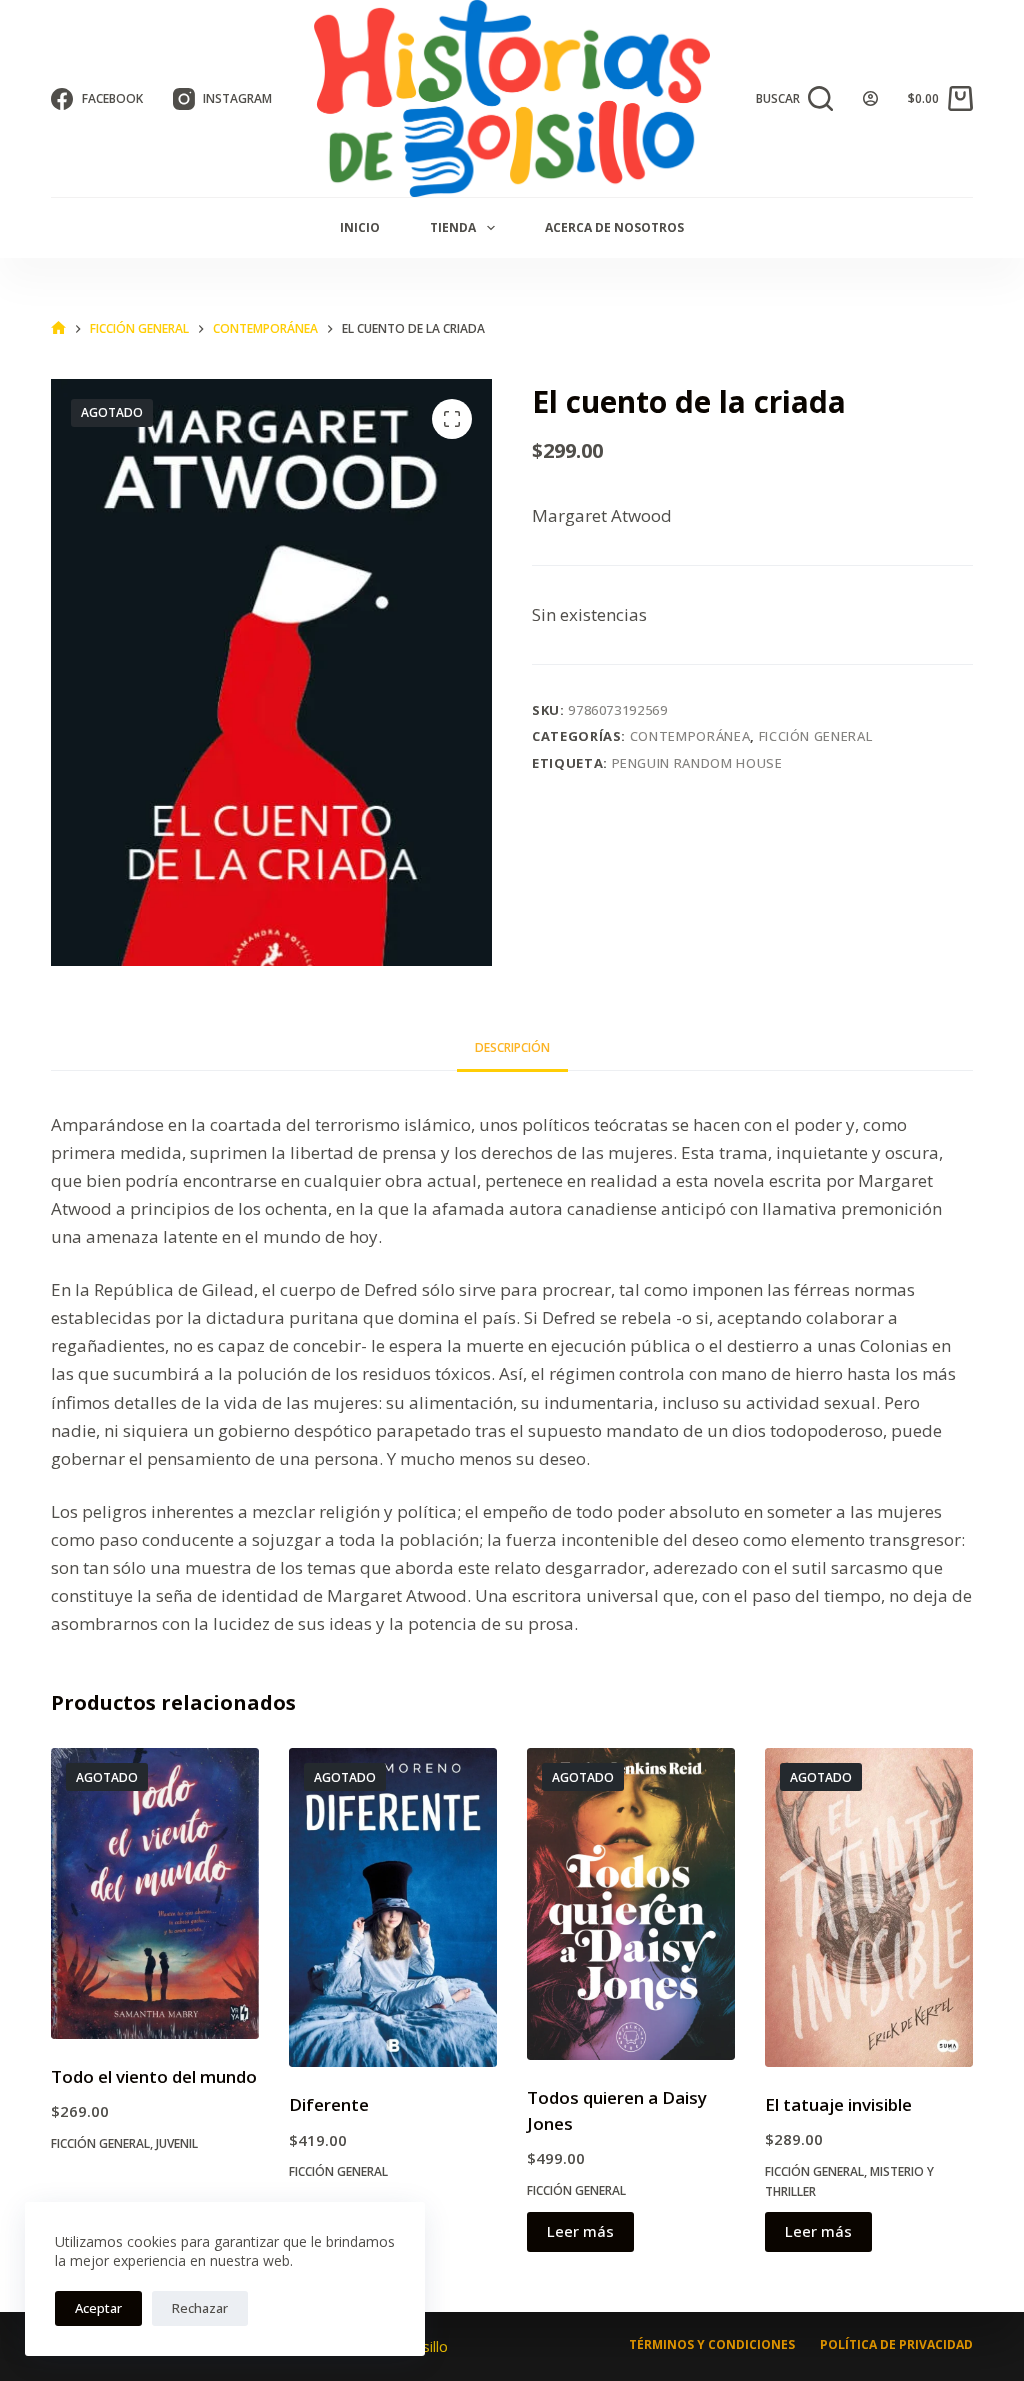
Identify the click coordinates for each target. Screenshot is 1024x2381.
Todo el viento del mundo (154, 2076)
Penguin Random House (697, 763)
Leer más (580, 2231)
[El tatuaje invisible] (869, 1907)
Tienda (453, 227)
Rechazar (200, 2308)
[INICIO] (58, 328)
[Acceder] (870, 98)
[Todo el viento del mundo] (155, 1893)
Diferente (329, 2104)
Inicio (360, 227)
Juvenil (177, 2143)
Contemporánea (690, 736)
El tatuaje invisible (838, 2104)
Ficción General (816, 736)
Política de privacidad (896, 2345)
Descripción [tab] (512, 1047)
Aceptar (98, 2308)
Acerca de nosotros (614, 227)
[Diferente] (393, 1907)
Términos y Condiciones (712, 2345)
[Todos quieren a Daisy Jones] (631, 1904)
